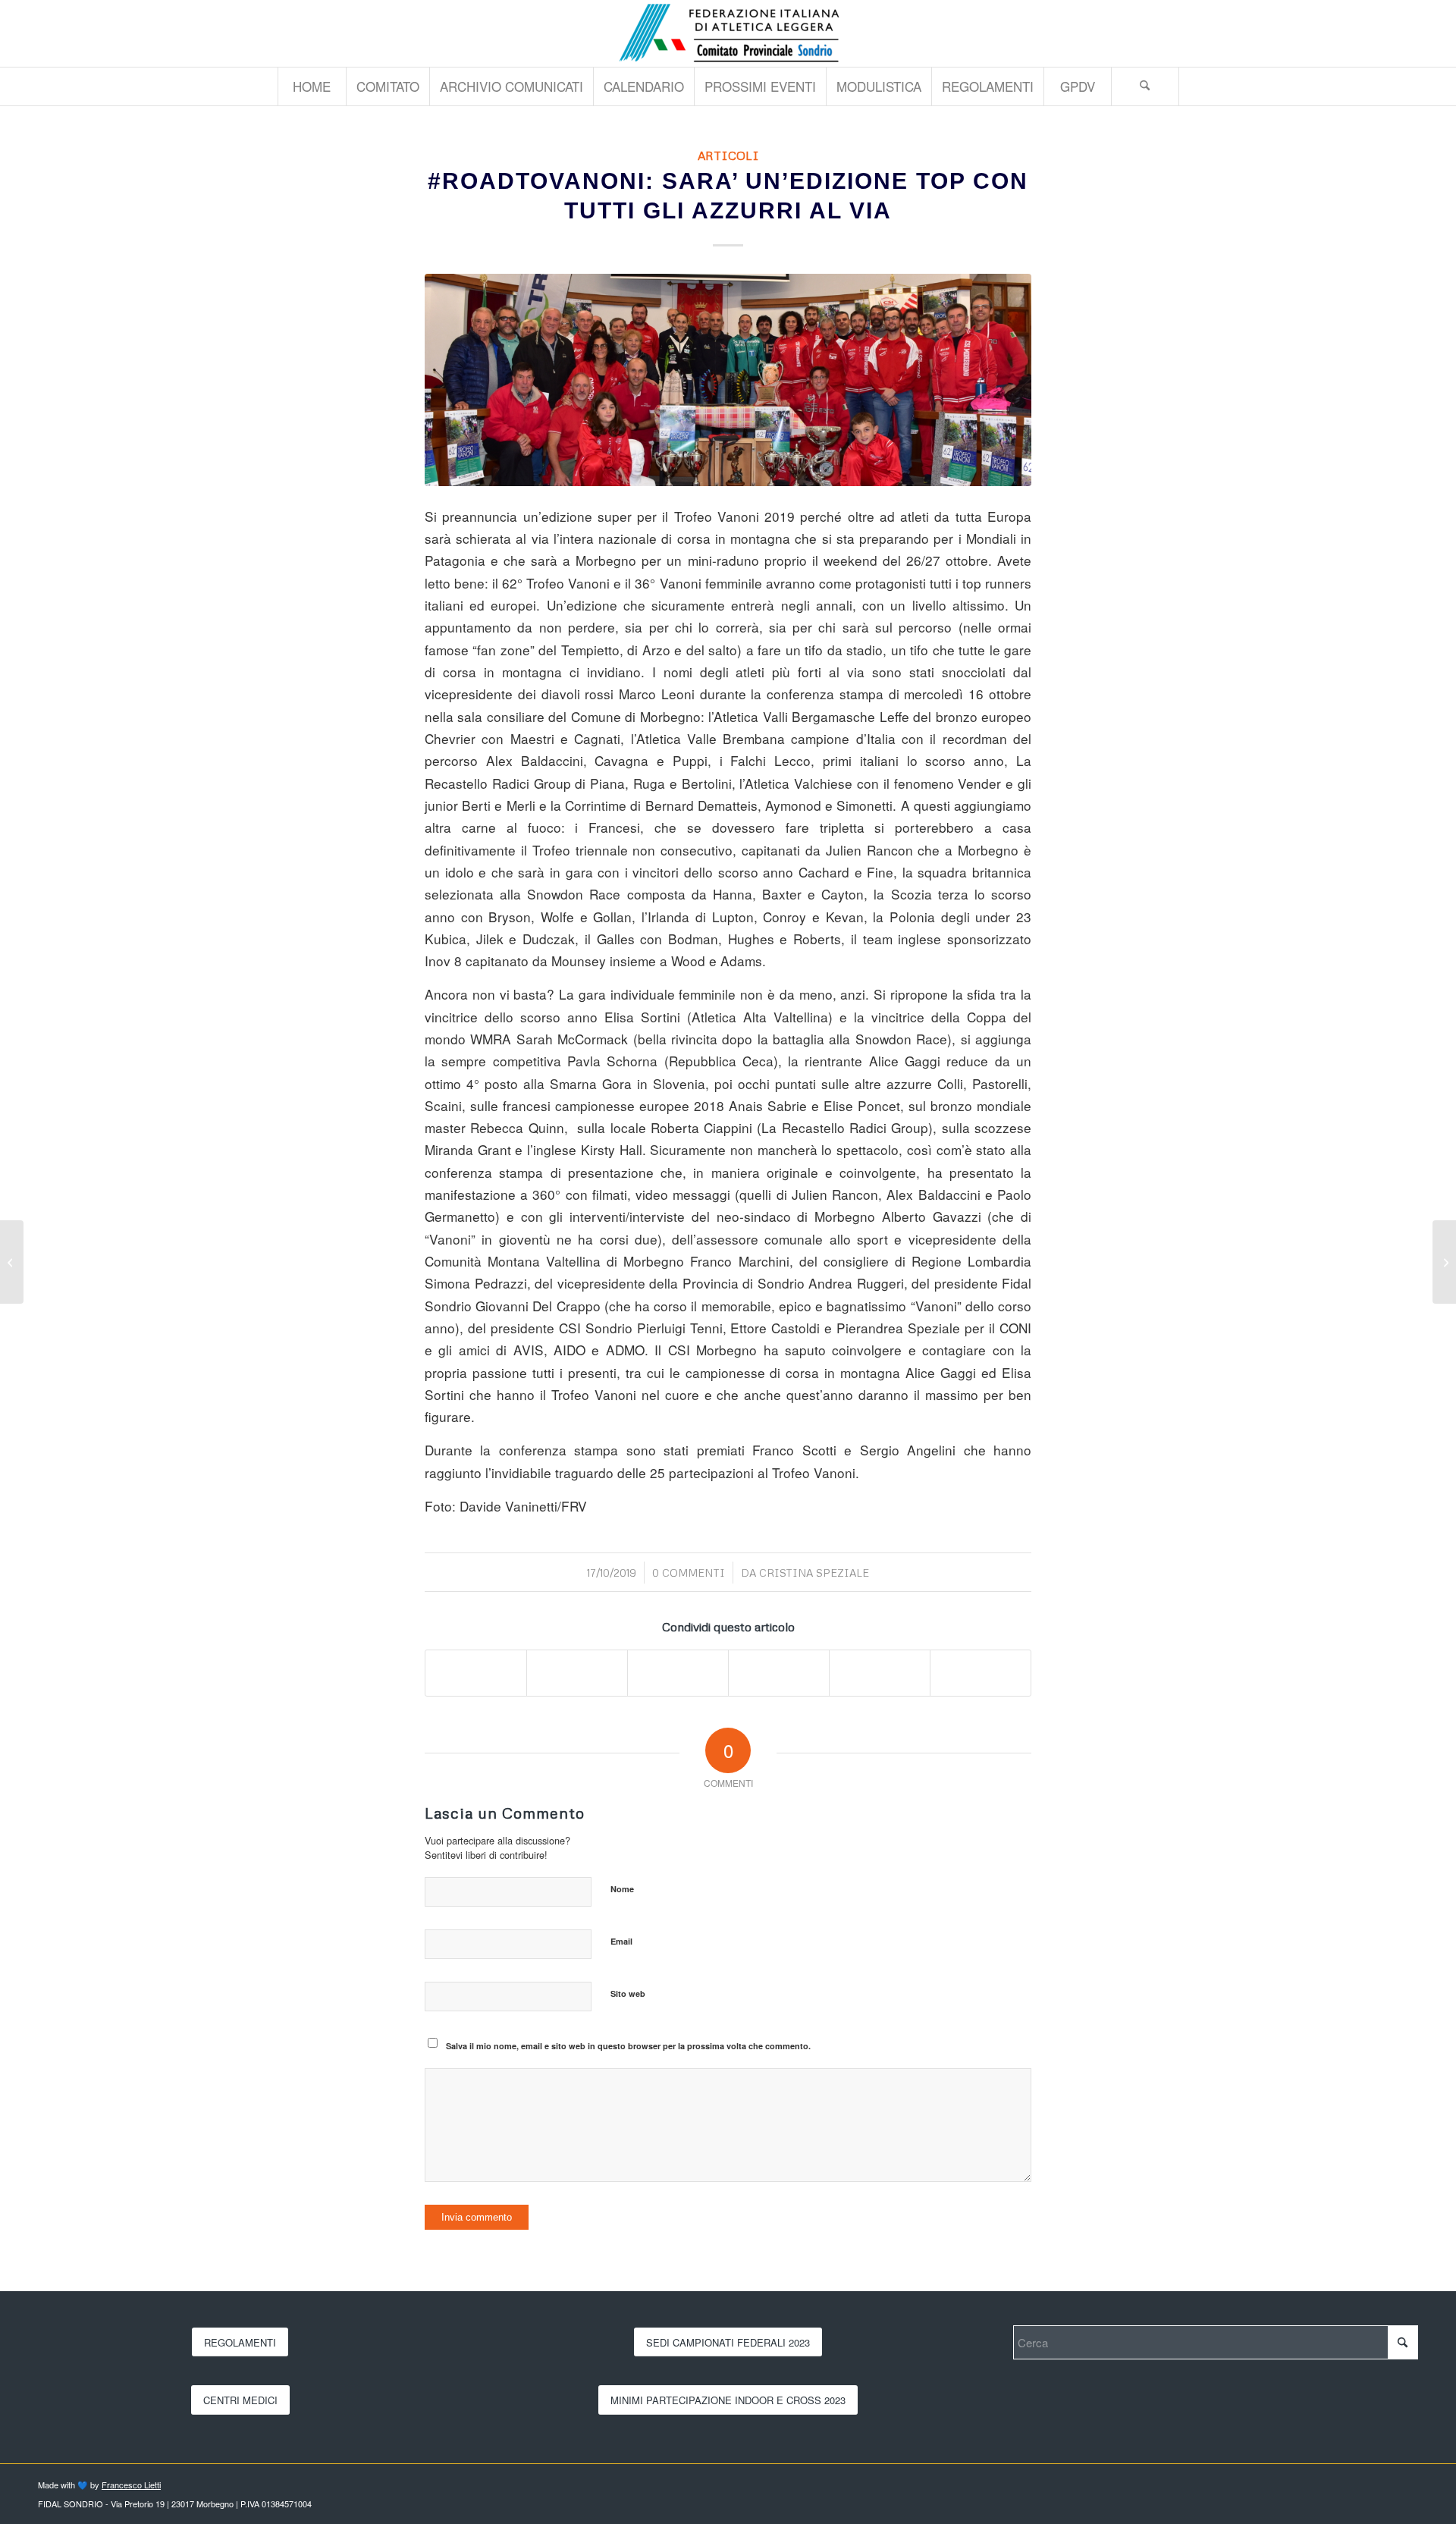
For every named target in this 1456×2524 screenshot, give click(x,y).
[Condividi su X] (577, 1673)
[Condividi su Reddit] (880, 1673)
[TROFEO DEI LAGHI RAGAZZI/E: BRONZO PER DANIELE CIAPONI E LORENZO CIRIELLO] (12, 1262)
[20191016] (728, 380)
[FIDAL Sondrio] (728, 33)
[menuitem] (312, 86)
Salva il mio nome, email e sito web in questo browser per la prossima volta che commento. (628, 2046)
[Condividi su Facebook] (476, 1673)
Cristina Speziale (814, 1573)
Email (621, 1941)
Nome (622, 1889)
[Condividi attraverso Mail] (981, 1673)
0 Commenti (689, 1573)
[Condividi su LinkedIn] (779, 1673)
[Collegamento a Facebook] (1407, 33)
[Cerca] (1145, 86)
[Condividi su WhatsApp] (678, 1673)
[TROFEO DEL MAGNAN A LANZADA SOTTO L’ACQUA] (1444, 1262)
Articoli (728, 155)
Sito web (628, 1993)
